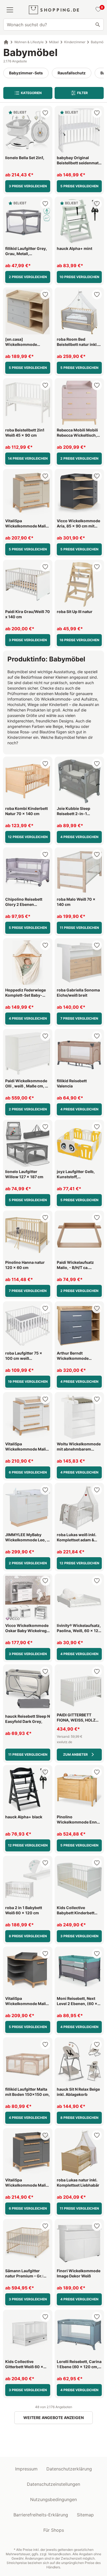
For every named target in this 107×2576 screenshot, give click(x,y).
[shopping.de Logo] (54, 10)
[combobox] (54, 25)
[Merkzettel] (97, 10)
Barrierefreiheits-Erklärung (41, 2515)
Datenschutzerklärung (69, 2469)
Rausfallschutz (72, 73)
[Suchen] (98, 25)
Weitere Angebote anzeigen (54, 2418)
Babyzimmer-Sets (26, 73)
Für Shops (54, 2530)
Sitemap (85, 2515)
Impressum (26, 2469)
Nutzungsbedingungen (54, 2499)
